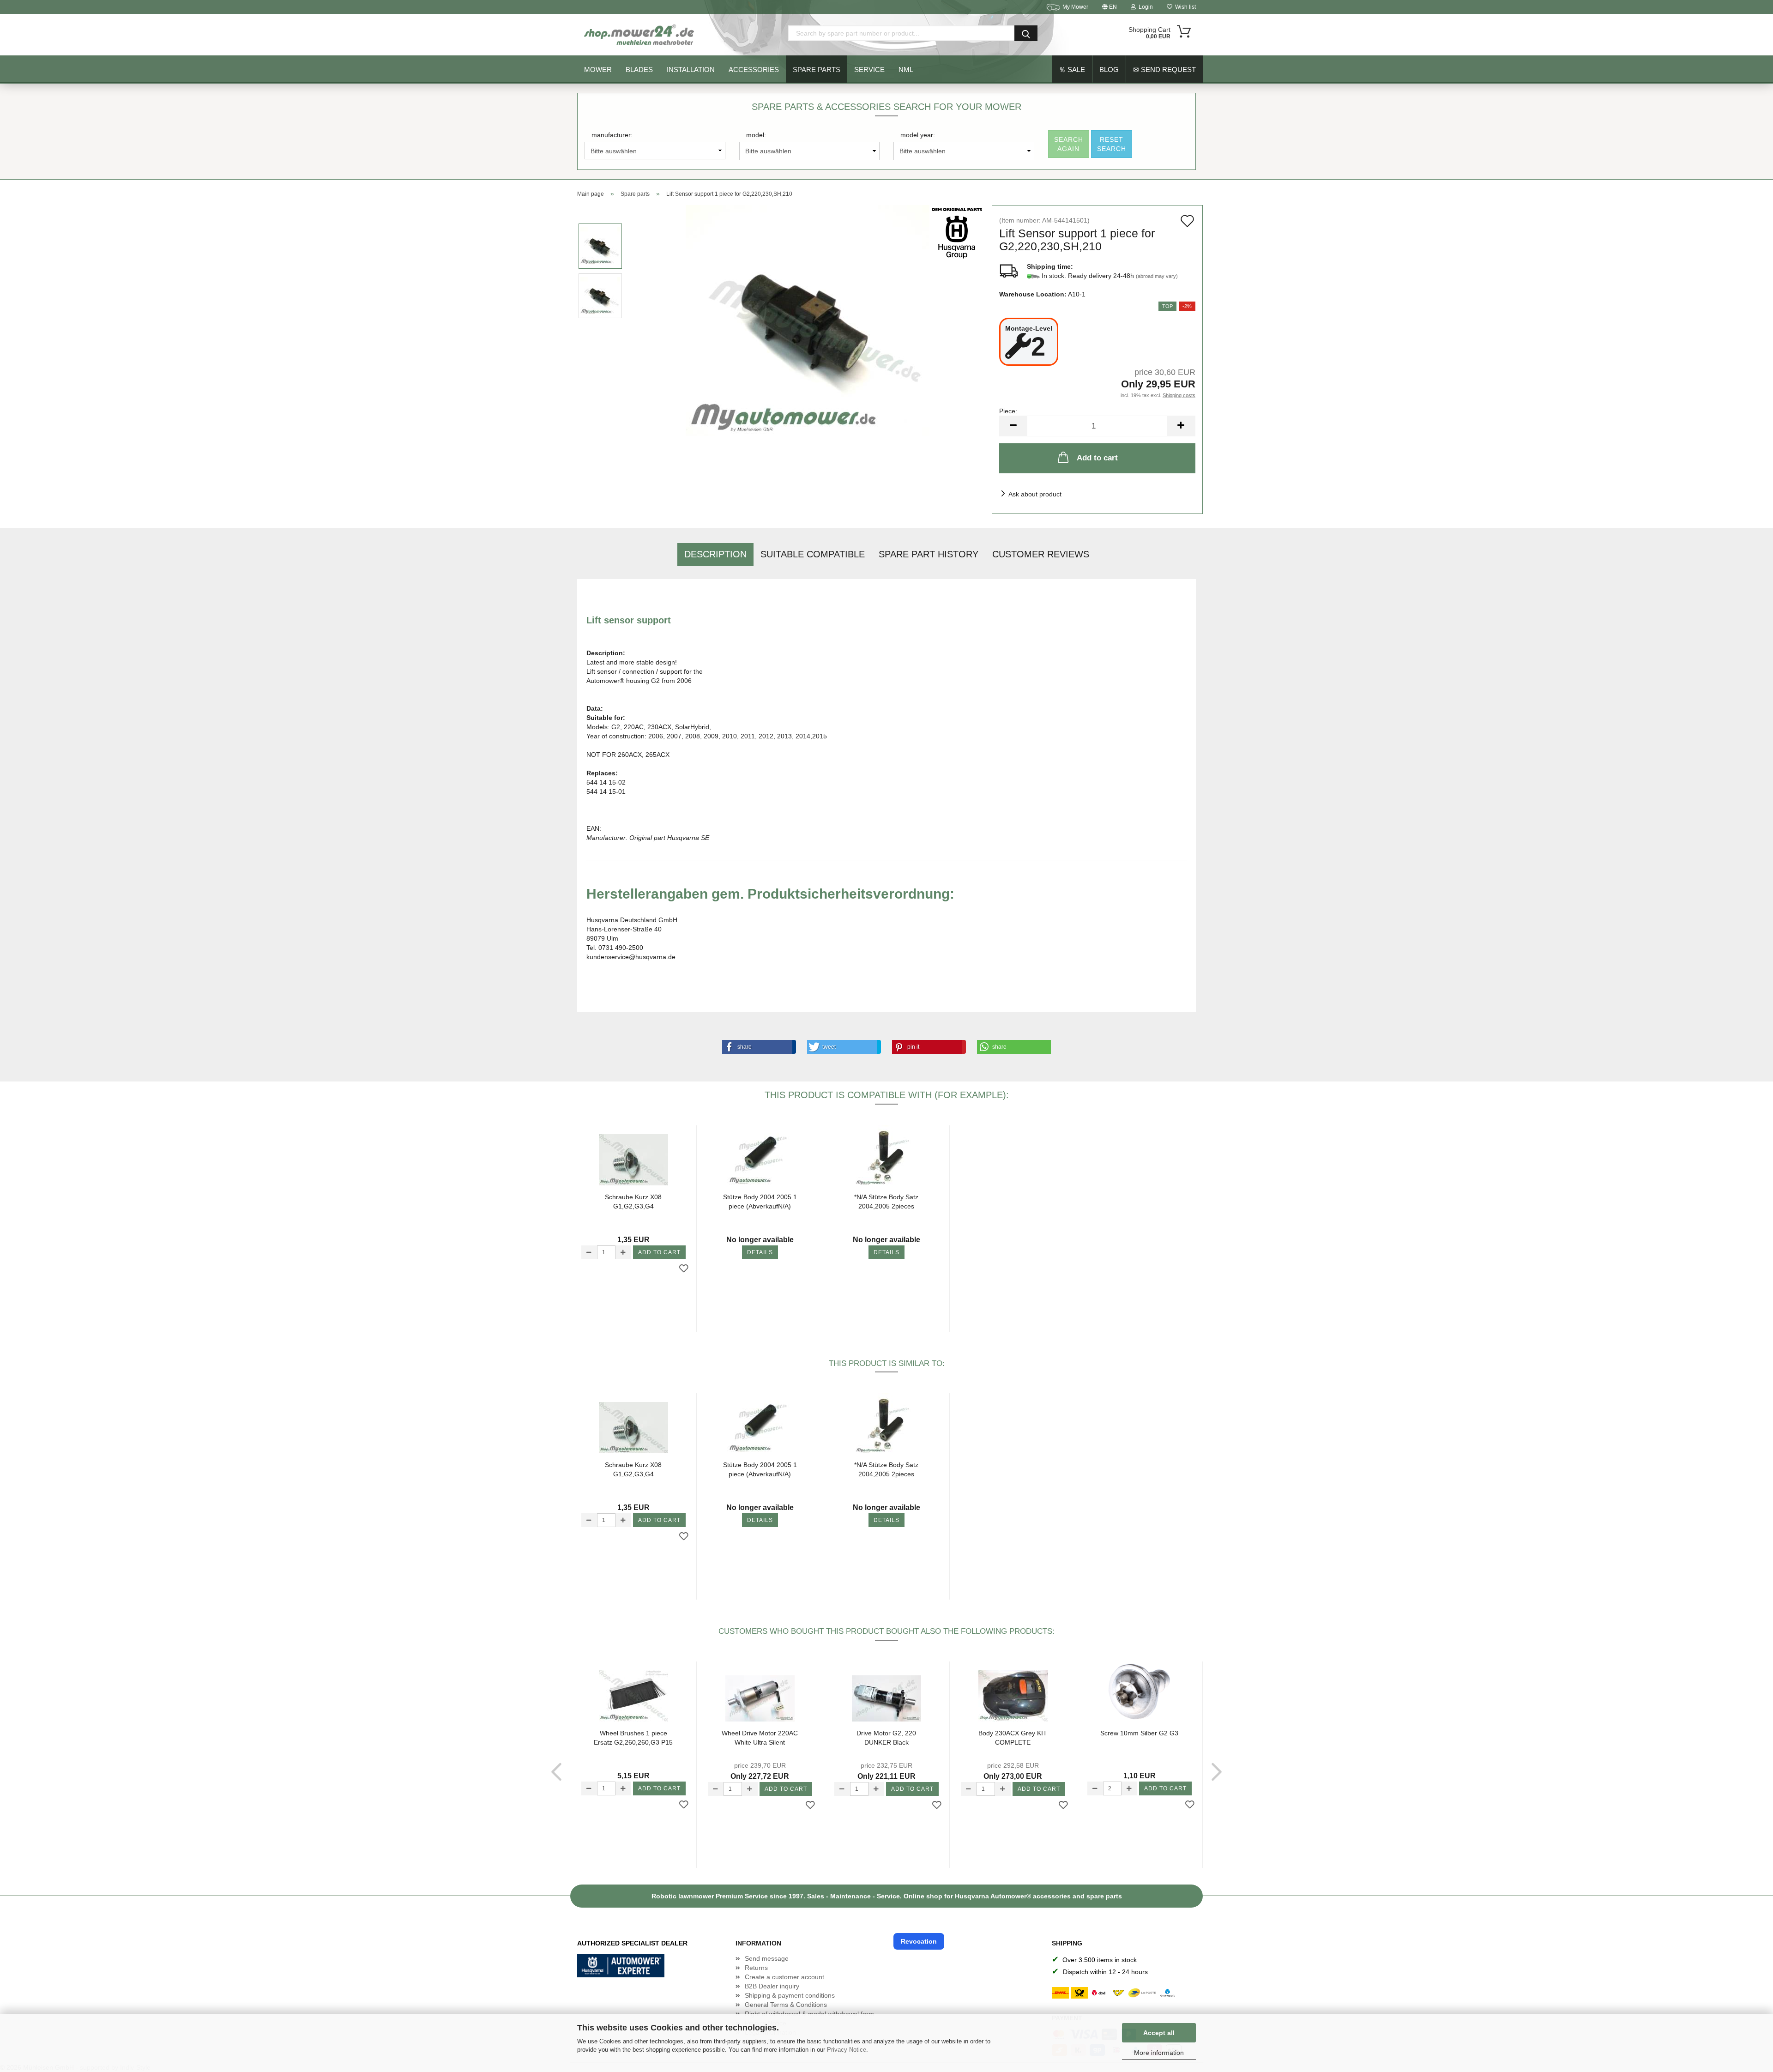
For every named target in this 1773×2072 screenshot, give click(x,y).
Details (760, 1252)
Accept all (1159, 2033)
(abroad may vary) (1157, 276)
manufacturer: (612, 135)
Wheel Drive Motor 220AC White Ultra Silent (760, 1738)
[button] (757, 1047)
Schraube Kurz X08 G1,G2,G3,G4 (633, 1202)
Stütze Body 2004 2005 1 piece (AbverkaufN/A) (760, 1202)
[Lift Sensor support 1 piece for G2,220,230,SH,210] (808, 320)
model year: (918, 135)
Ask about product (1035, 494)
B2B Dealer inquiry (772, 1986)
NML (906, 69)
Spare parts (817, 69)
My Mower (1075, 7)
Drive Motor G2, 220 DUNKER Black (886, 1738)
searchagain (1069, 144)
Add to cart (1097, 458)
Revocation (919, 1941)
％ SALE (1072, 69)
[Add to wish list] (684, 1269)
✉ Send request (1164, 69)
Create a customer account (784, 1977)
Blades (639, 69)
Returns (756, 1968)
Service (869, 69)
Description (715, 554)
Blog (1109, 69)
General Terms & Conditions (786, 2005)
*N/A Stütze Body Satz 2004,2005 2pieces (886, 1202)
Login (1144, 7)
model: (756, 135)
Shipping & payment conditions (790, 1995)
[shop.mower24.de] (640, 35)
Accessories (754, 69)
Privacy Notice (847, 2050)
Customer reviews (1041, 554)
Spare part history (929, 554)
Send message (767, 1958)
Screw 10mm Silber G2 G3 (1139, 1733)
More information (1159, 2053)
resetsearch (1112, 144)
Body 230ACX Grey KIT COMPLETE (1013, 1738)
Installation (691, 69)
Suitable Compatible (813, 554)
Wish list (1184, 7)
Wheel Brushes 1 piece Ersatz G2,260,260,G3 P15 (633, 1738)
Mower (598, 69)
